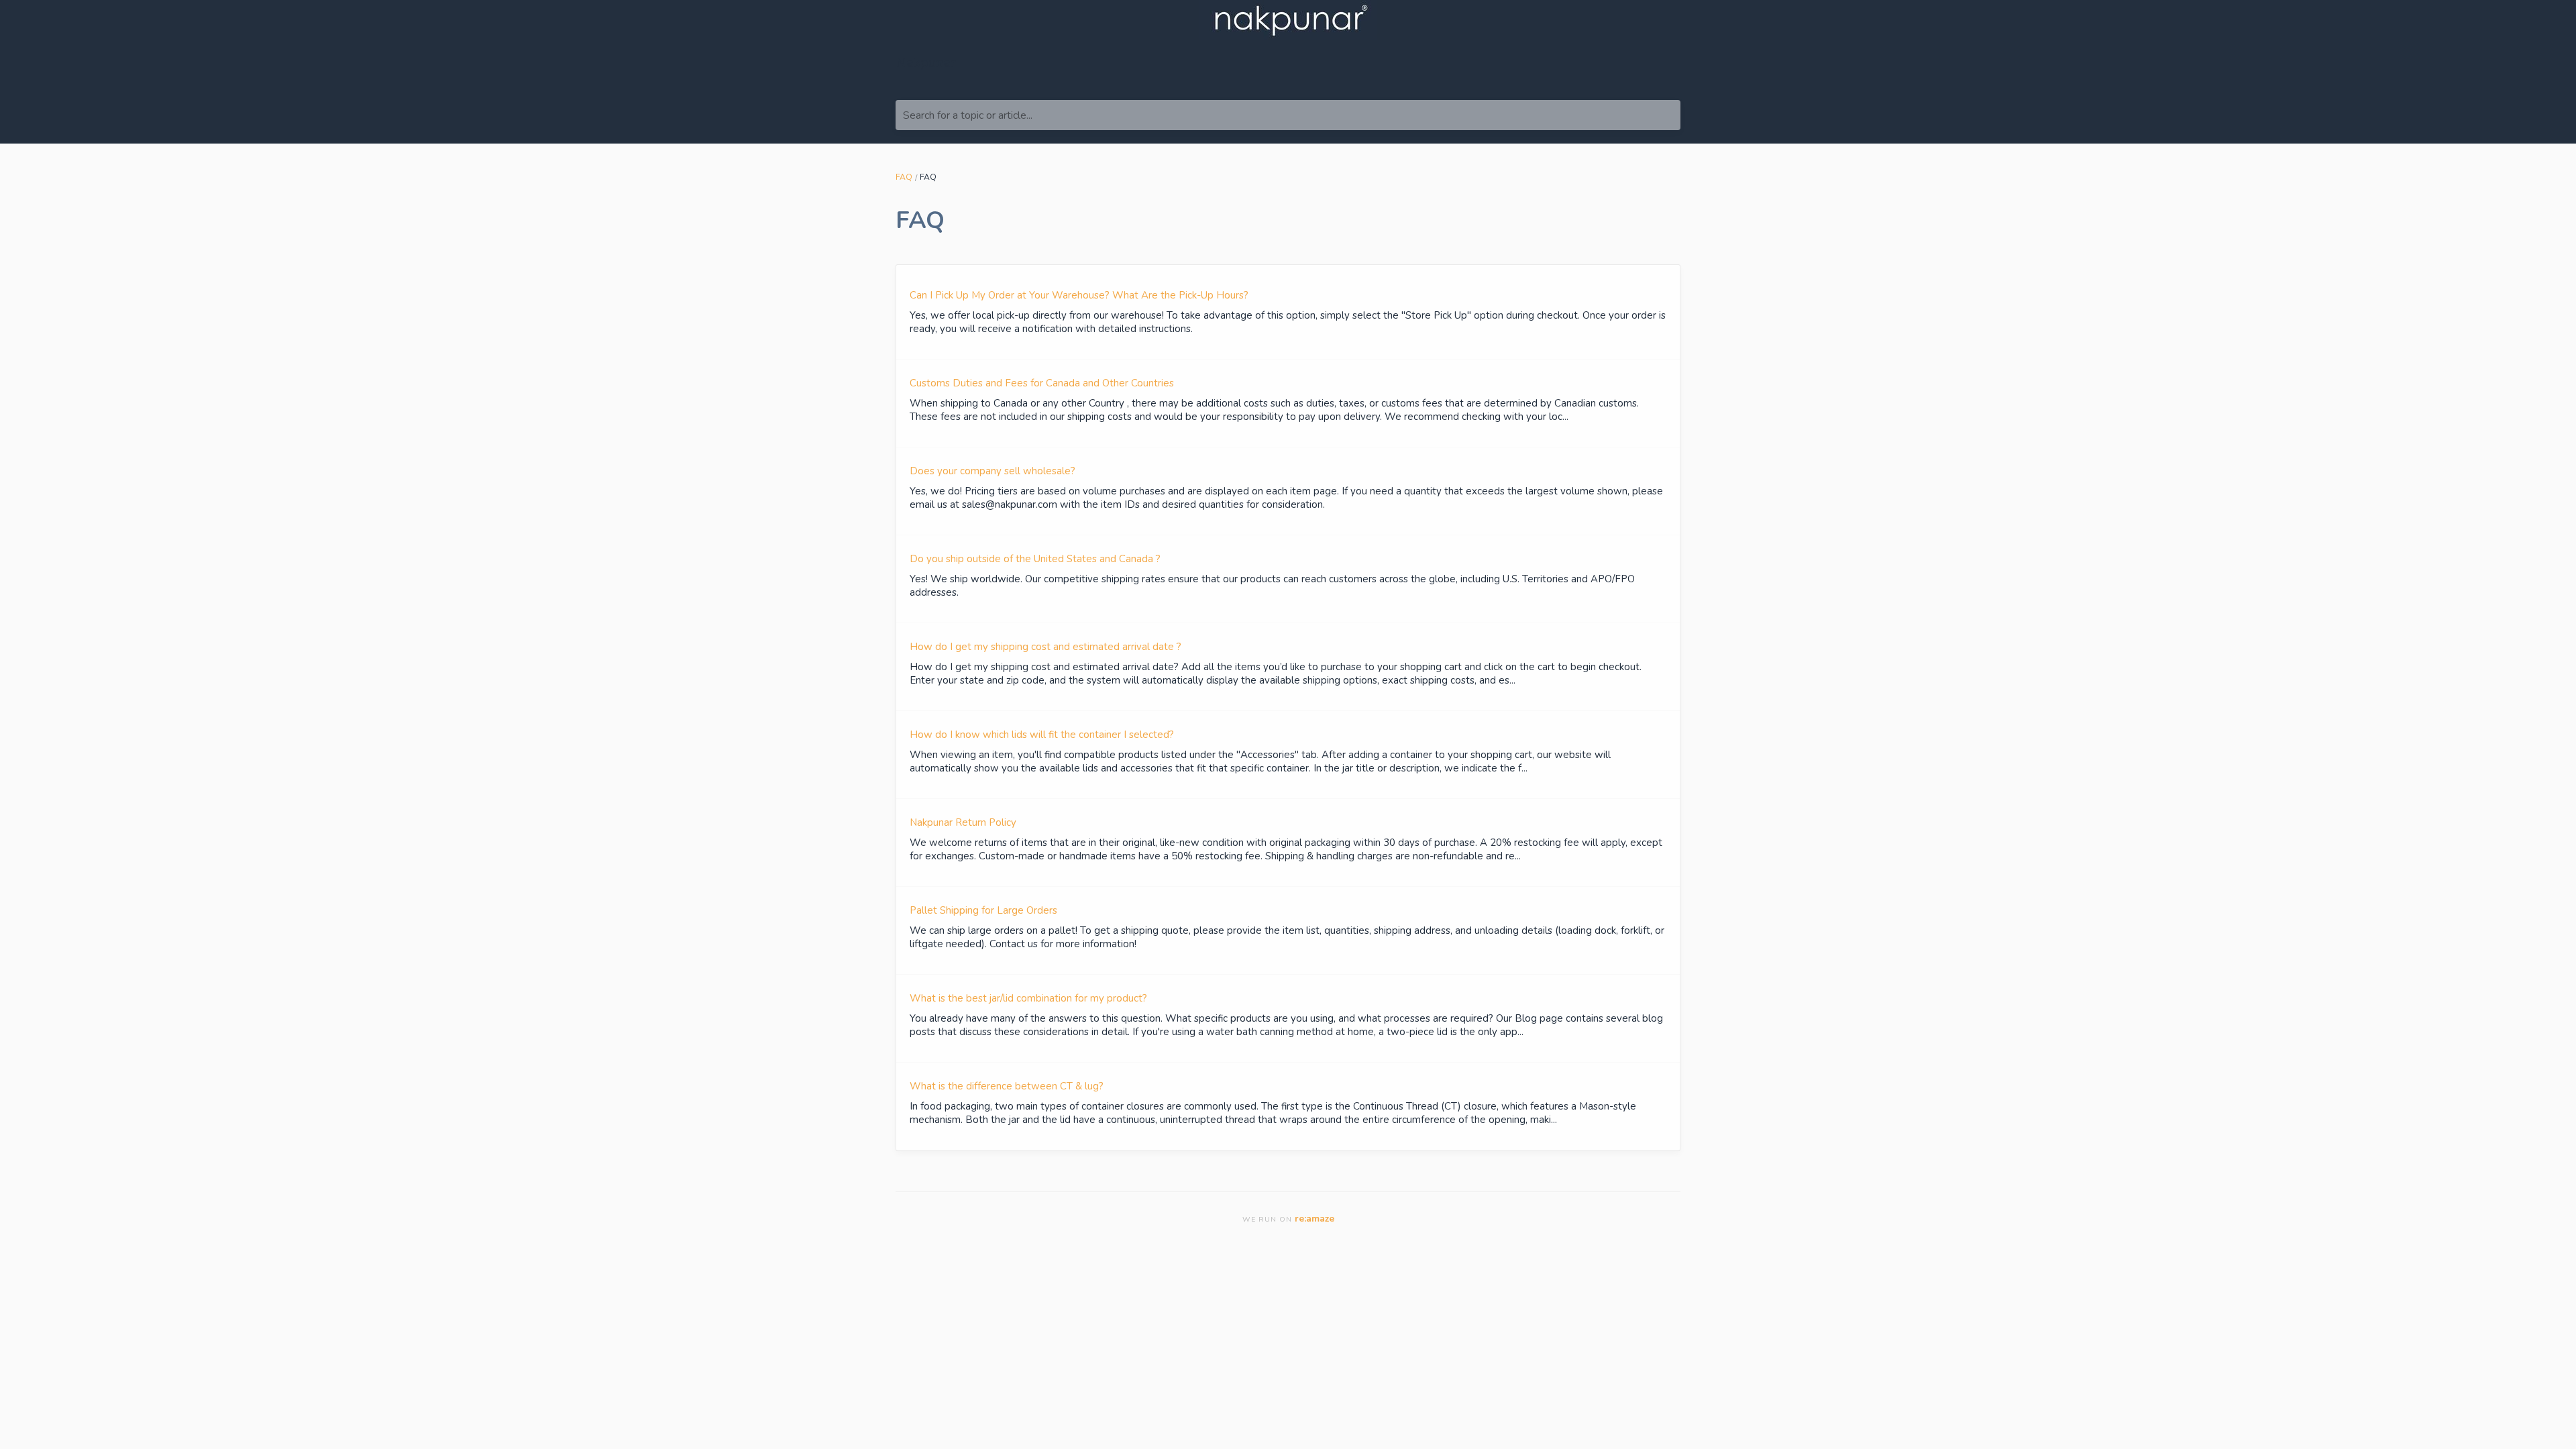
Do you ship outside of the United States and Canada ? (1035, 559)
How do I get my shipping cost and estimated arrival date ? (1045, 647)
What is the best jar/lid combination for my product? (1028, 998)
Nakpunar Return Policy (963, 822)
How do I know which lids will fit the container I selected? (1042, 735)
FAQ (904, 177)
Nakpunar (926, 63)
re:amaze (1314, 1219)
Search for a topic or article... (968, 115)
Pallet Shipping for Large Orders (983, 910)
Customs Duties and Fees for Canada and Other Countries (1042, 383)
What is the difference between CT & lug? (1007, 1086)
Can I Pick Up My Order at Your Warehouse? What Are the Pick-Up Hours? (1079, 295)
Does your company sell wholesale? (992, 471)
